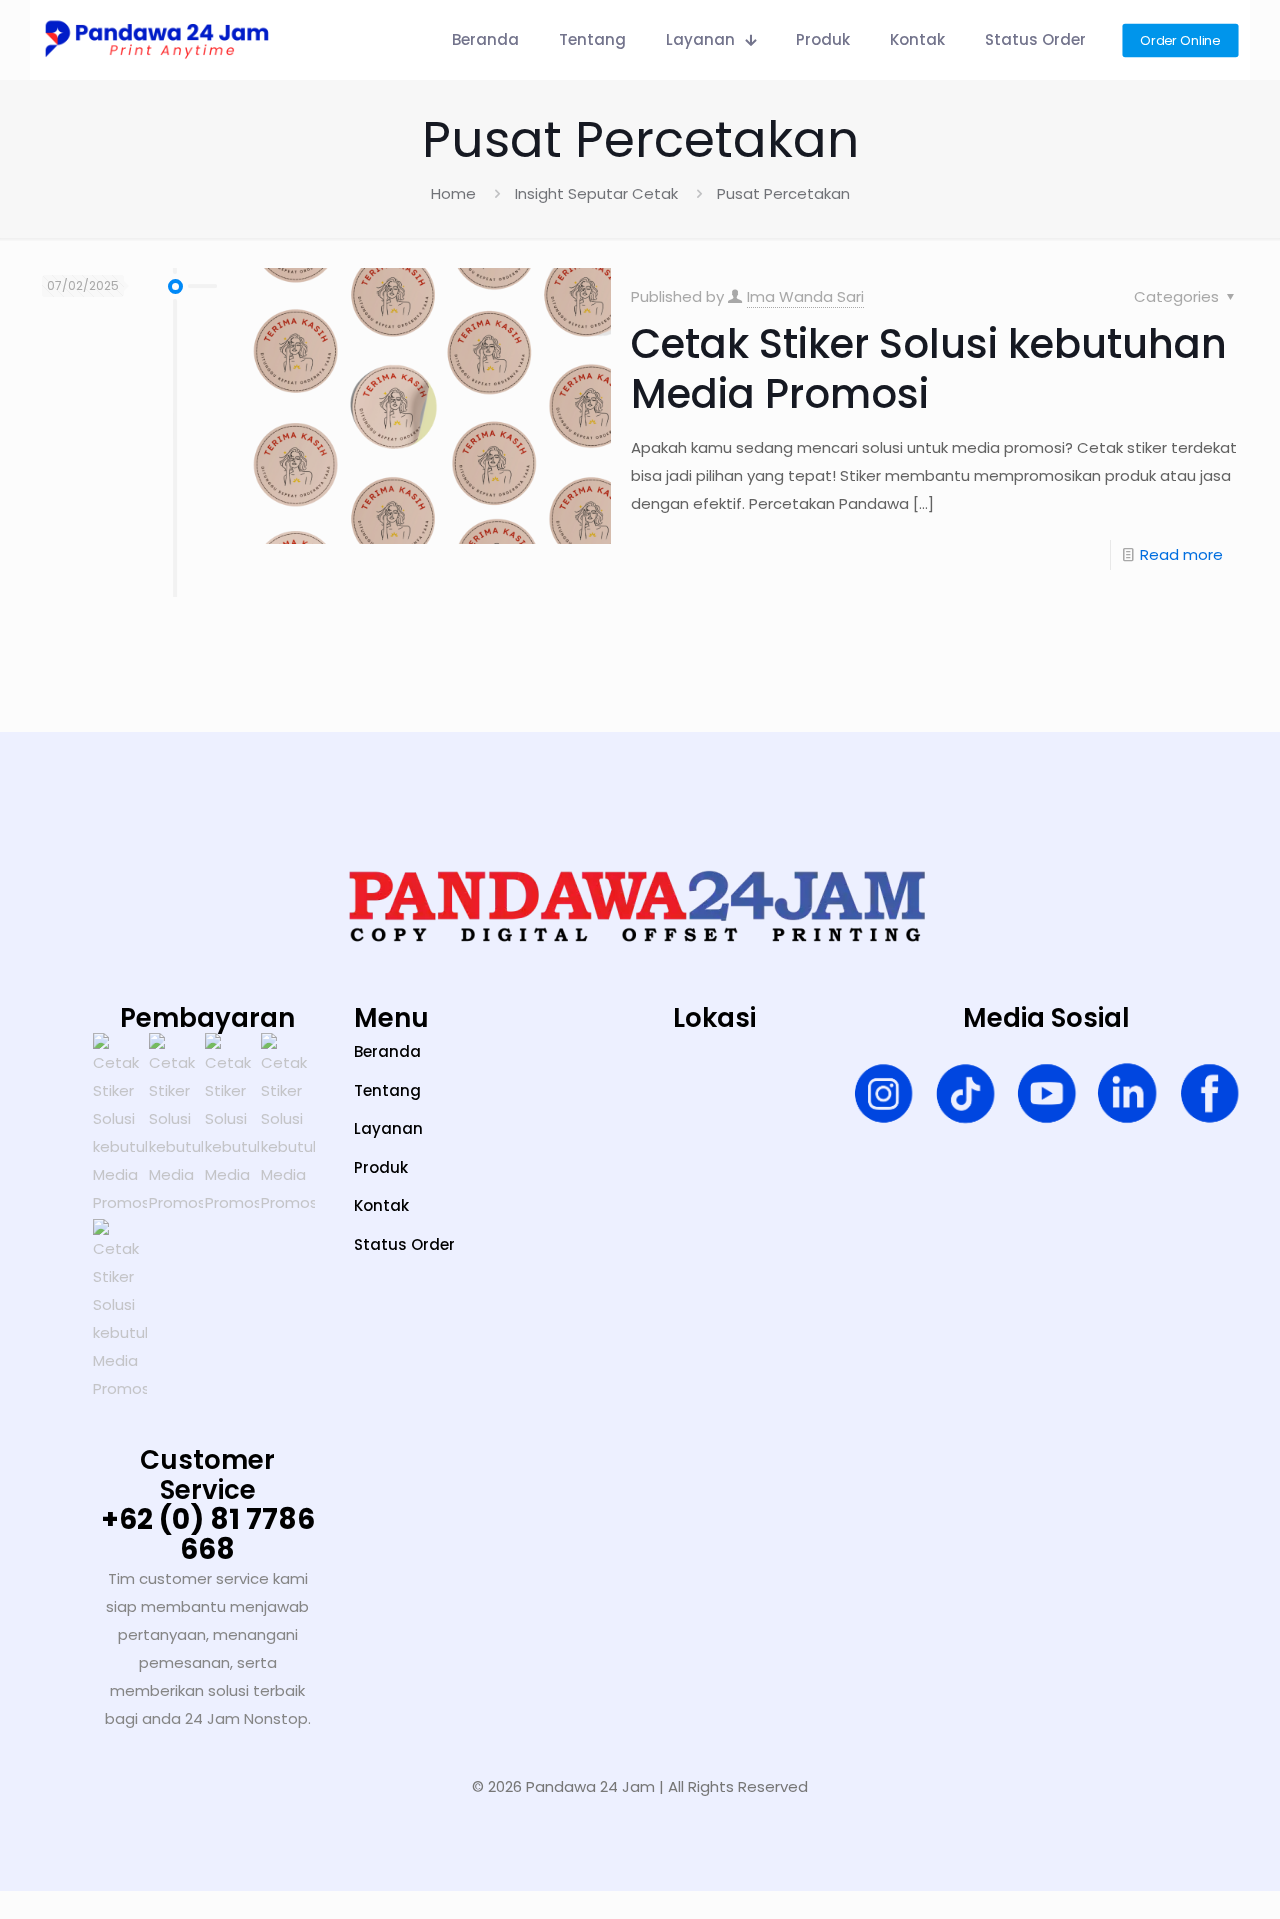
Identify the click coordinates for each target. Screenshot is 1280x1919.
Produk (381, 1167)
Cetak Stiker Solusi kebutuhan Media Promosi (929, 369)
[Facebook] (1209, 1097)
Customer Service (207, 1475)
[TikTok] (965, 1097)
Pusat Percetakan (783, 193)
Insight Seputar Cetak (596, 193)
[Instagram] (883, 1097)
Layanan (388, 1128)
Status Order (404, 1244)
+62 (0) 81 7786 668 (208, 1534)
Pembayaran (207, 1018)
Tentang (387, 1090)
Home (453, 193)
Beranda (387, 1051)
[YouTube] (1046, 1097)
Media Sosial (1046, 1018)
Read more (1181, 554)
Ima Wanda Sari (805, 296)
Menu (391, 1018)
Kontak (381, 1205)
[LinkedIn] (1127, 1097)
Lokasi (714, 1018)
